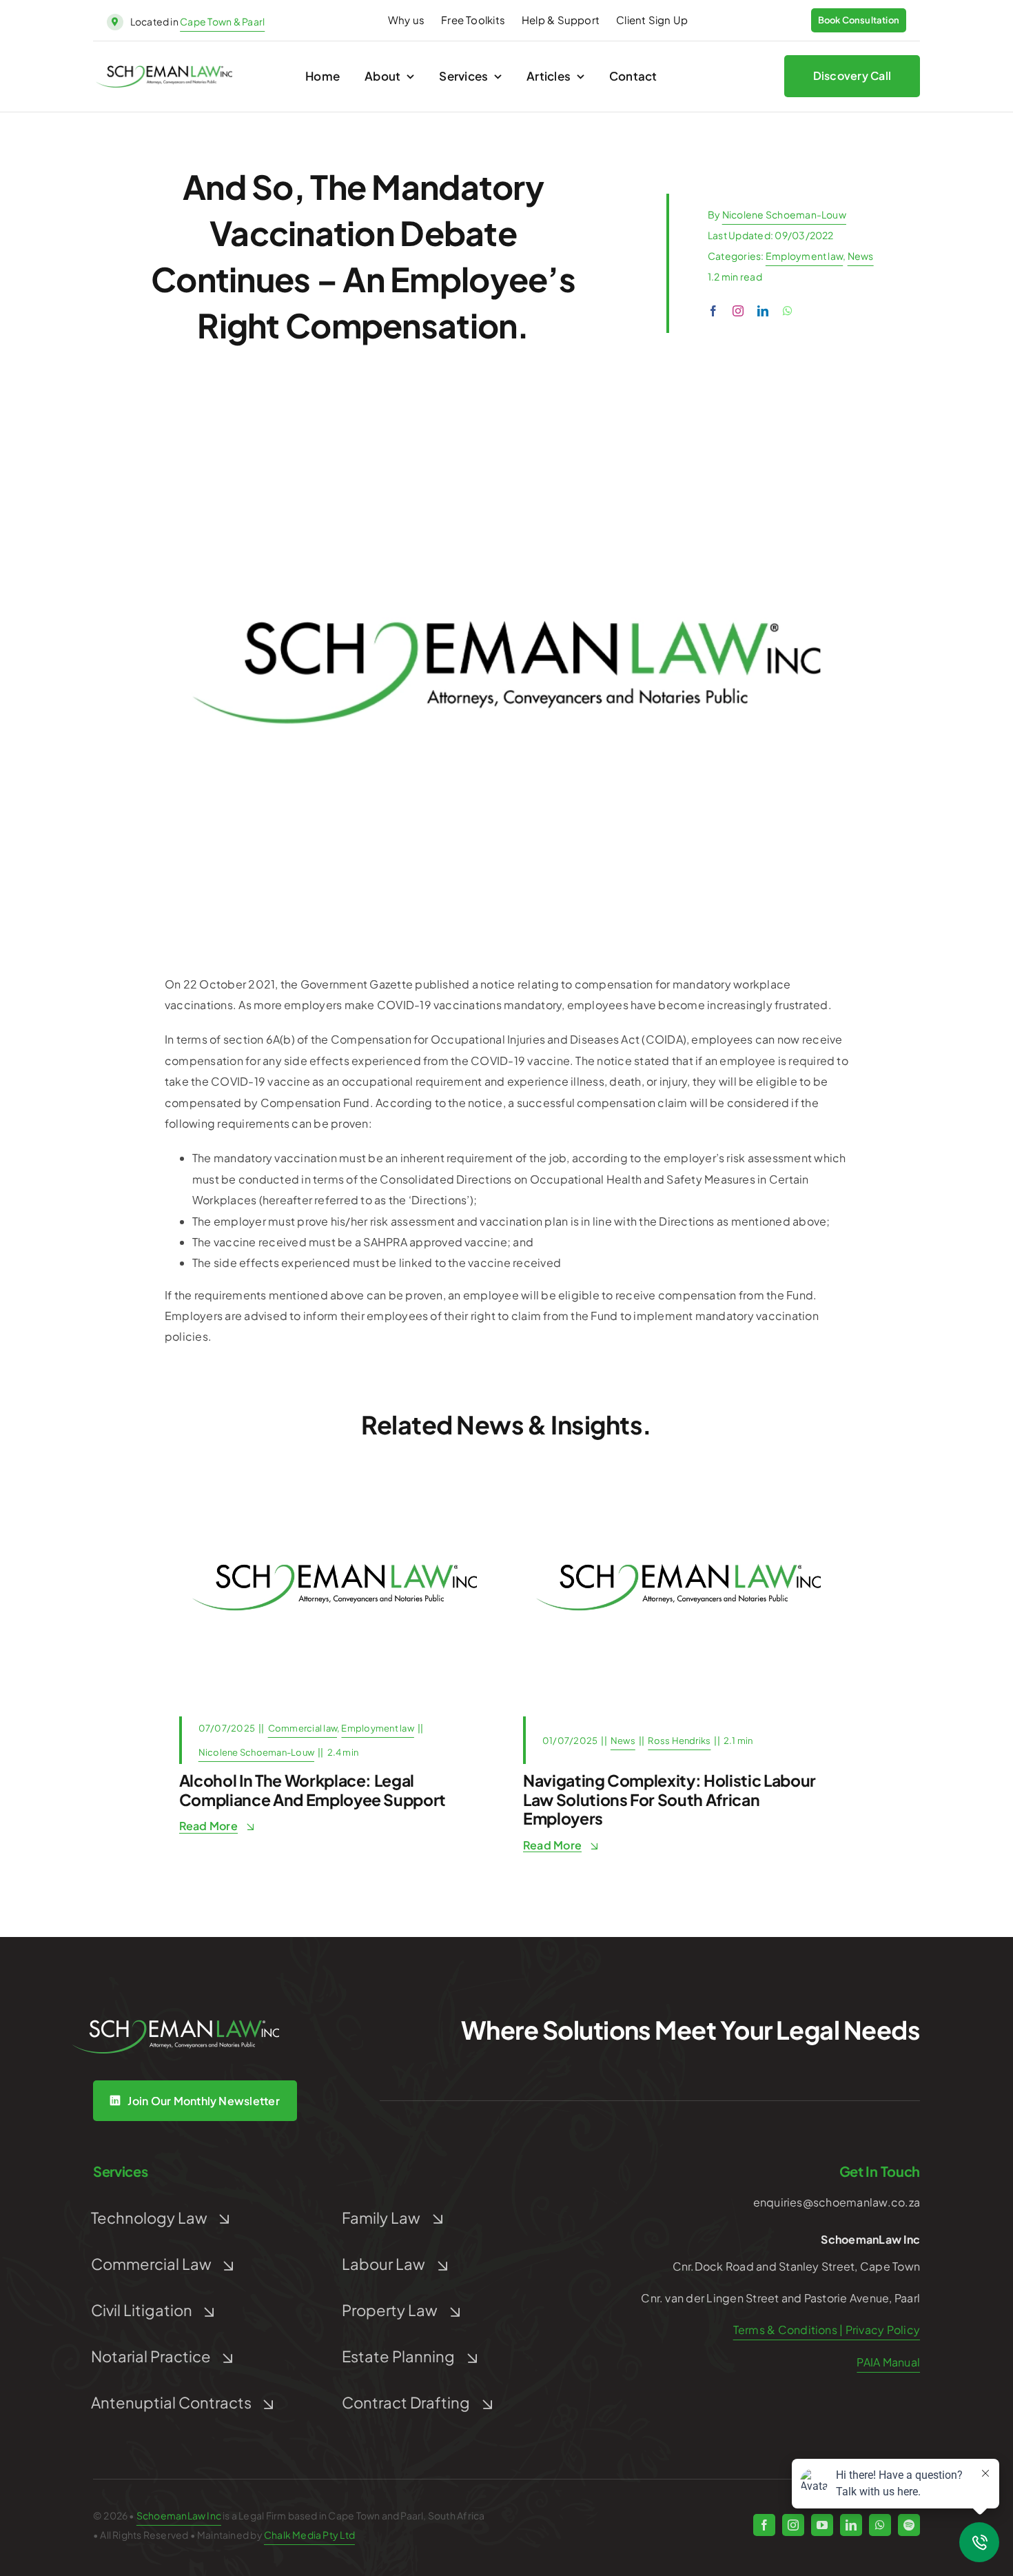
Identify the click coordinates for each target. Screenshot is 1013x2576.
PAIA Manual (888, 2362)
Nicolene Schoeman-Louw (784, 214)
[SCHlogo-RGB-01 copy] (164, 71)
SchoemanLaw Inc (179, 2515)
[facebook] (713, 311)
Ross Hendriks (679, 1741)
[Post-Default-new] (335, 1480)
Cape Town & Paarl (222, 21)
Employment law (804, 256)
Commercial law (303, 1728)
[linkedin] (763, 311)
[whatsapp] (788, 311)
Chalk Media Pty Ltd (309, 2535)
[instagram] (738, 311)
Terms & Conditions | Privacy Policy (827, 2330)
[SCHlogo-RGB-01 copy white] (176, 2025)
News (861, 256)
